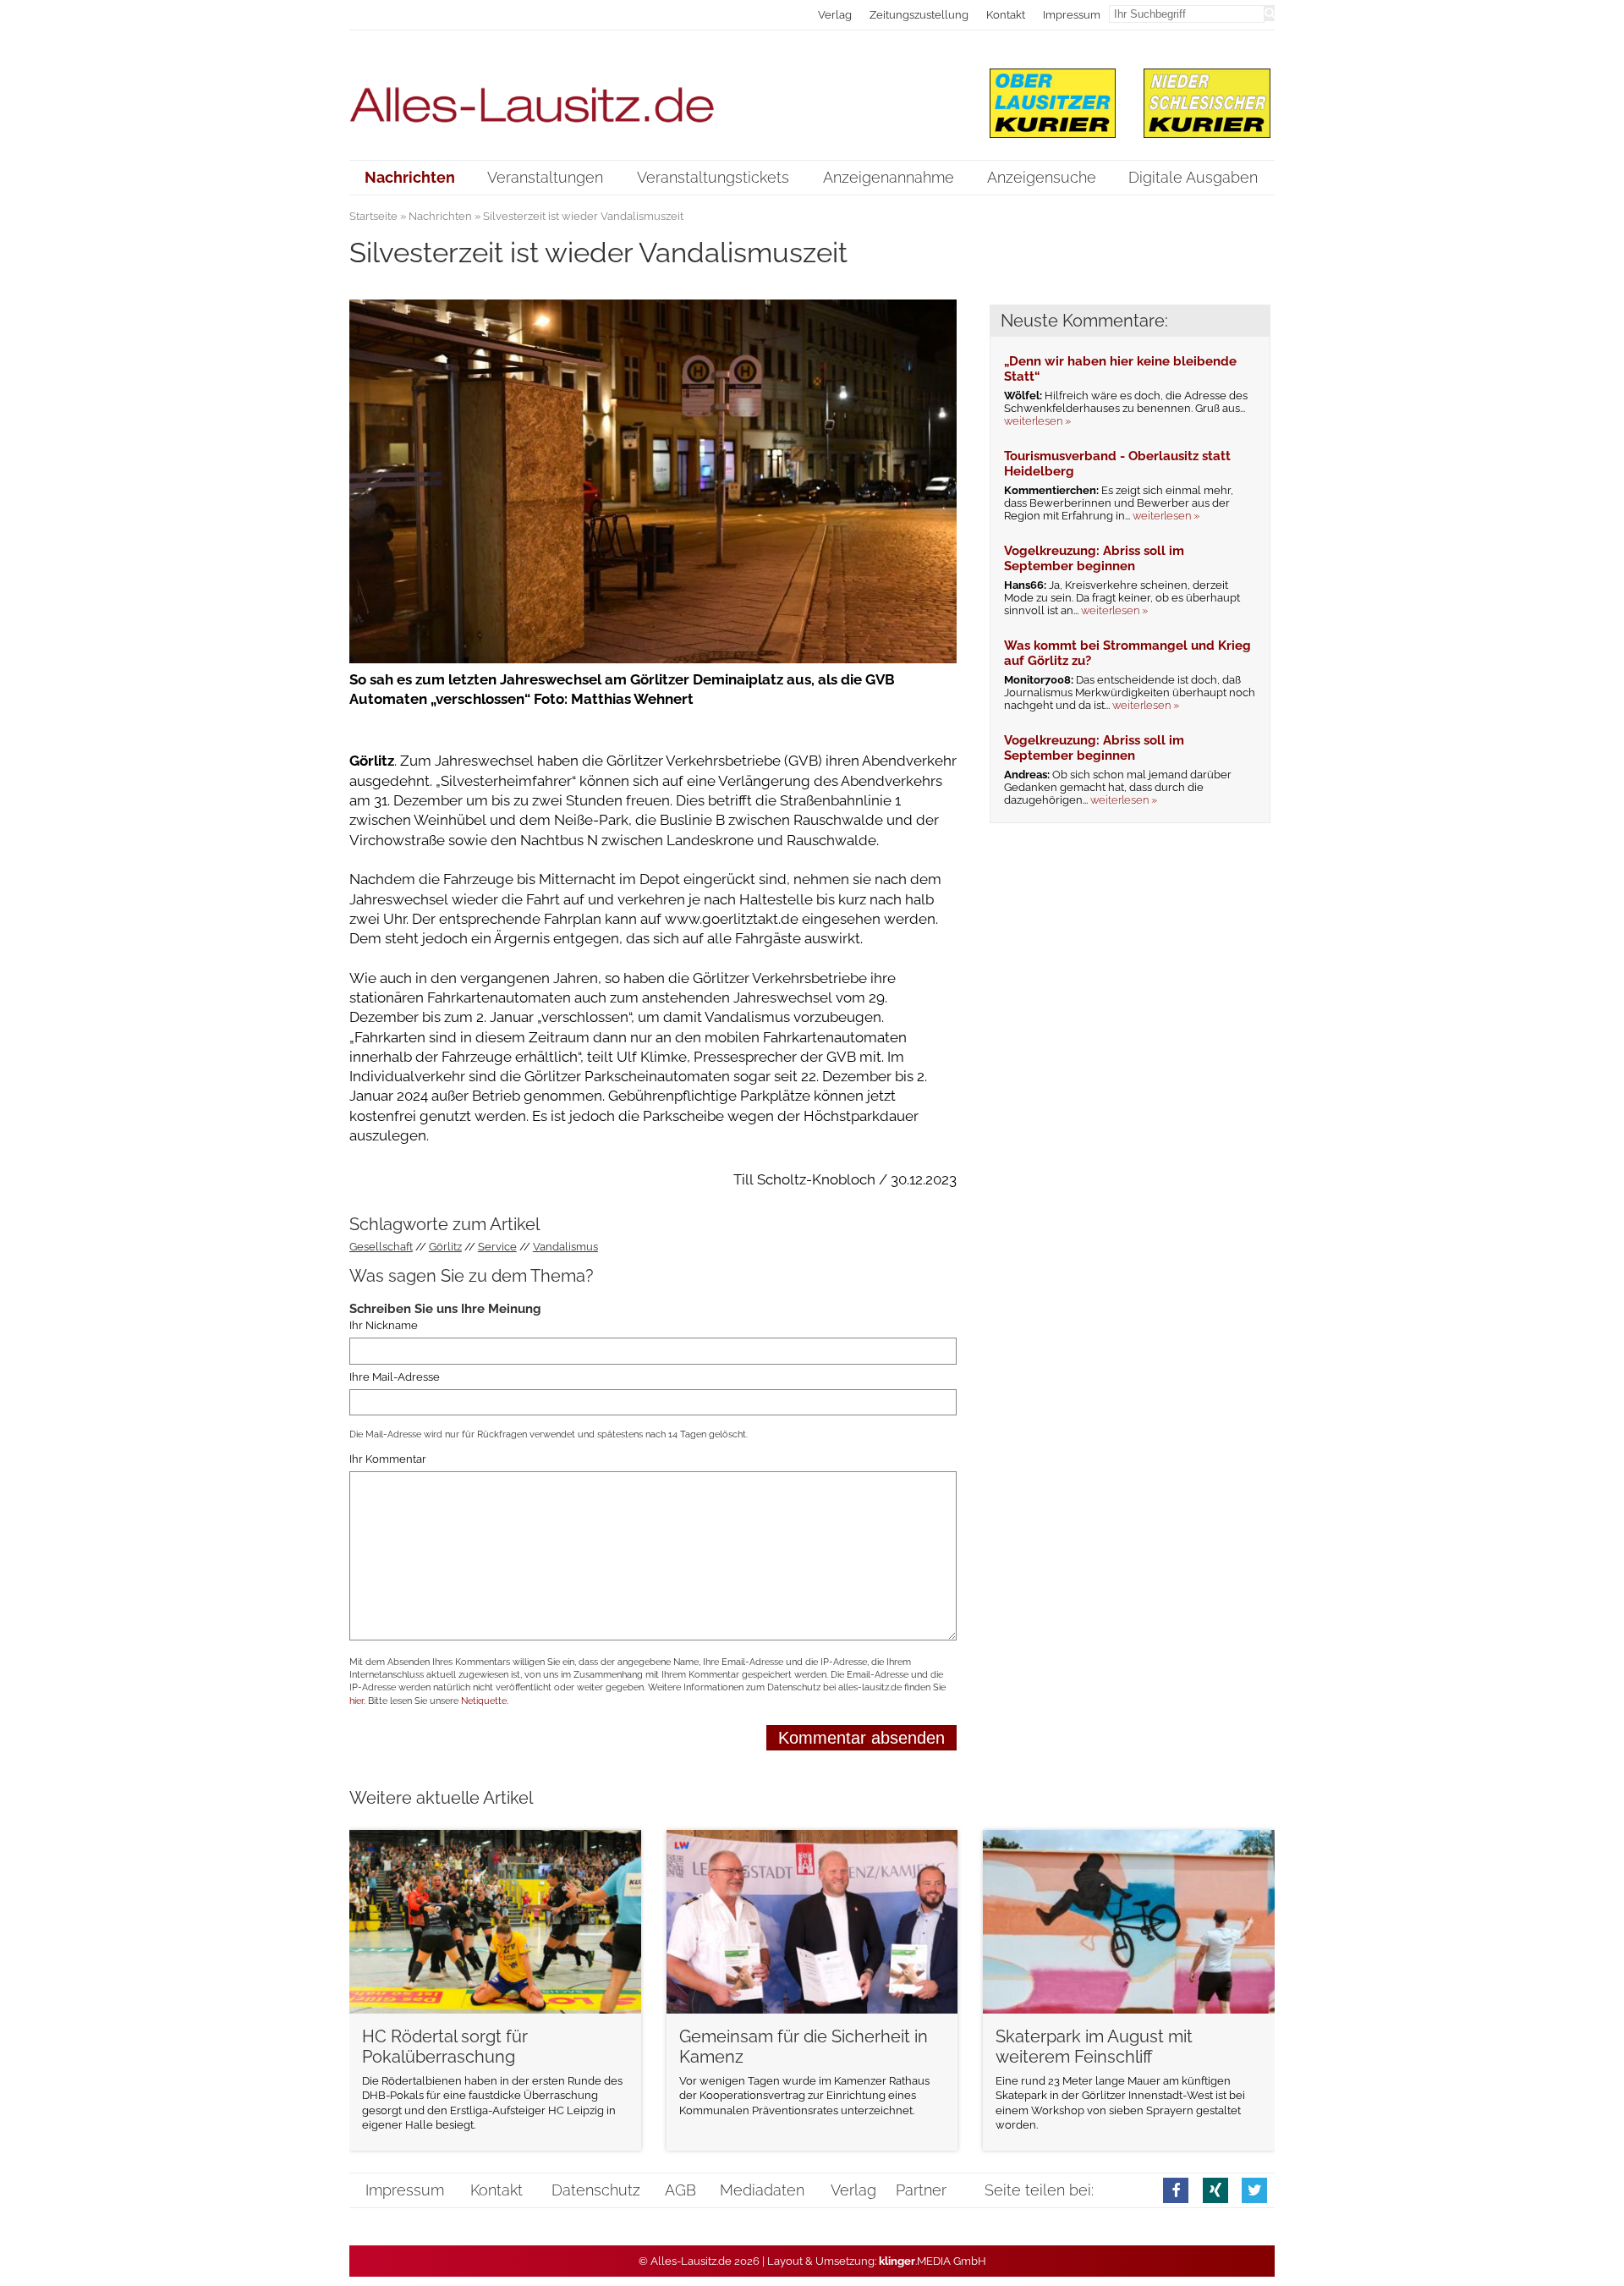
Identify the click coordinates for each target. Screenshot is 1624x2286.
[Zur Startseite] (653, 94)
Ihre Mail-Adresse (395, 1377)
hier (357, 1701)
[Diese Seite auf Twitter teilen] (1254, 2190)
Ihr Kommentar (388, 1459)
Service (497, 1247)
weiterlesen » (1037, 421)
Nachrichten (440, 216)
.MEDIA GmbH (933, 2261)
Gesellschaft (381, 1247)
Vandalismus (565, 1247)
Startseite (373, 216)
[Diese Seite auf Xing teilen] (1215, 2190)
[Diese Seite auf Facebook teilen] (1176, 2190)
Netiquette (484, 1701)
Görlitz (445, 1247)
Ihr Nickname (384, 1325)
